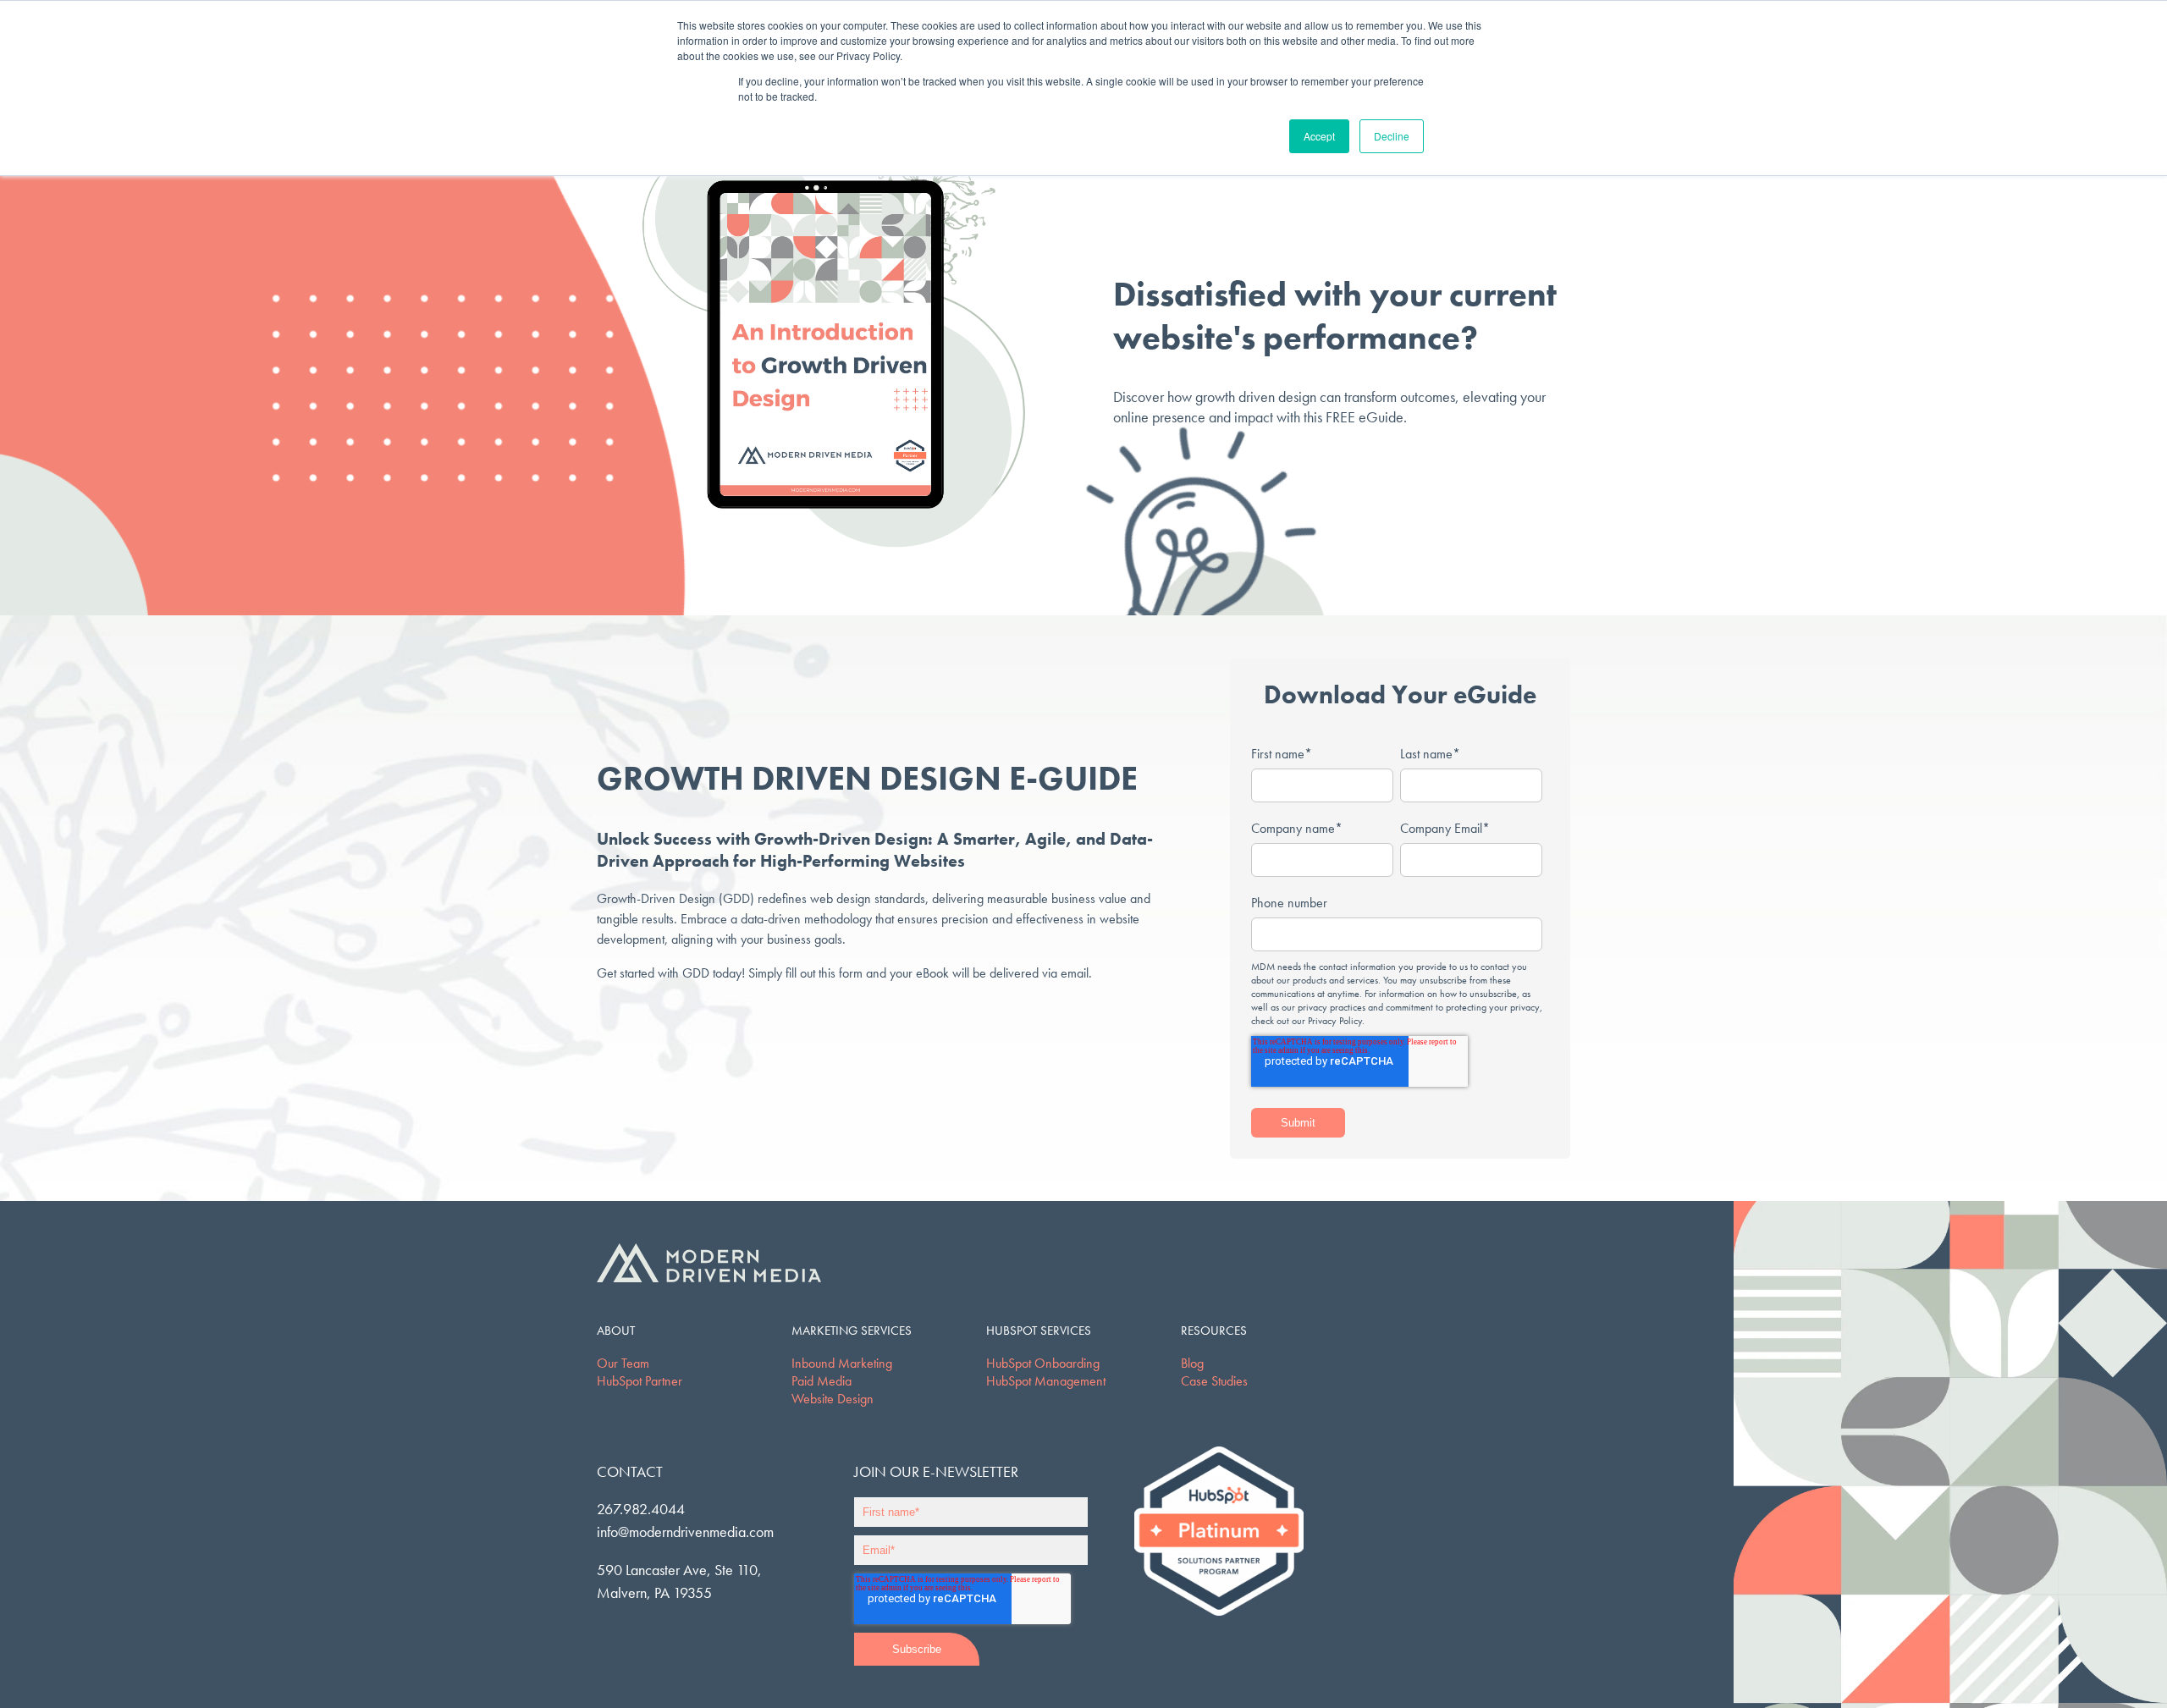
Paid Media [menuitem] (822, 1381)
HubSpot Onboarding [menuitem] (1043, 1363)
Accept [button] (1319, 136)
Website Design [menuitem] (833, 1399)
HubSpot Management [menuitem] (1046, 1381)
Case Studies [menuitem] (1214, 1381)
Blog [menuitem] (1192, 1363)
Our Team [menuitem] (623, 1363)
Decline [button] (1392, 136)
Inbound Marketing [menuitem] (842, 1363)
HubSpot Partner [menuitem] (640, 1381)
